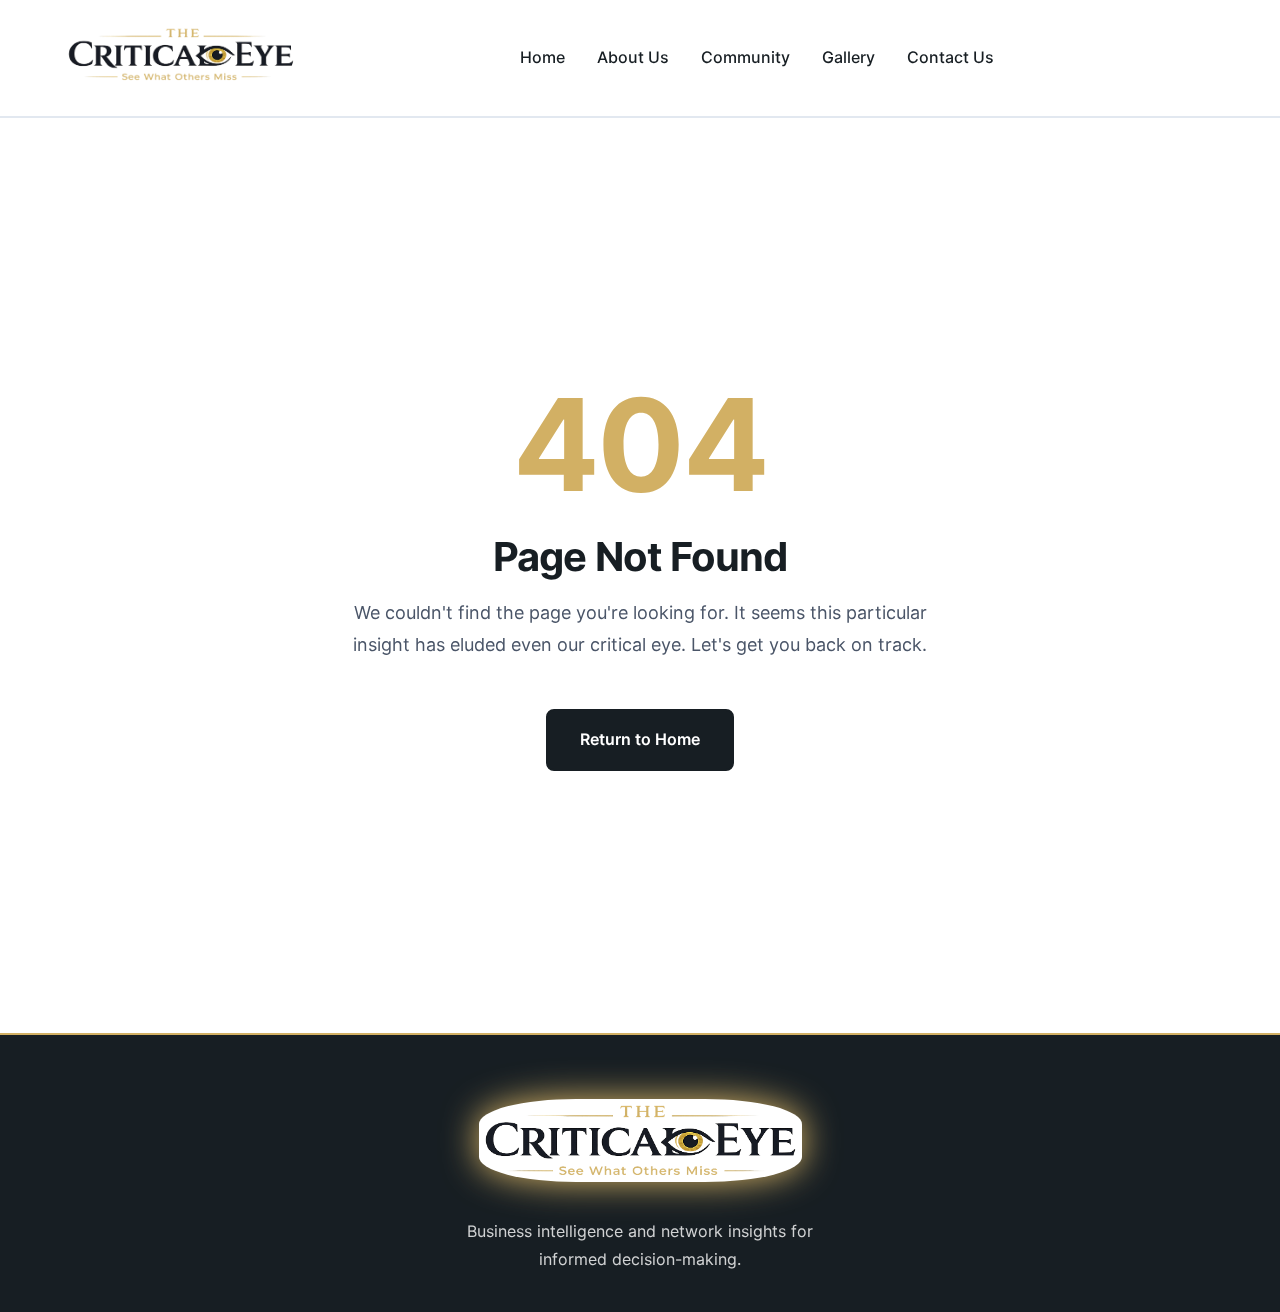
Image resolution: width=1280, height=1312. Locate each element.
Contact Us (950, 57)
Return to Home (640, 739)
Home (542, 57)
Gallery (848, 57)
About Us (633, 57)
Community (745, 57)
